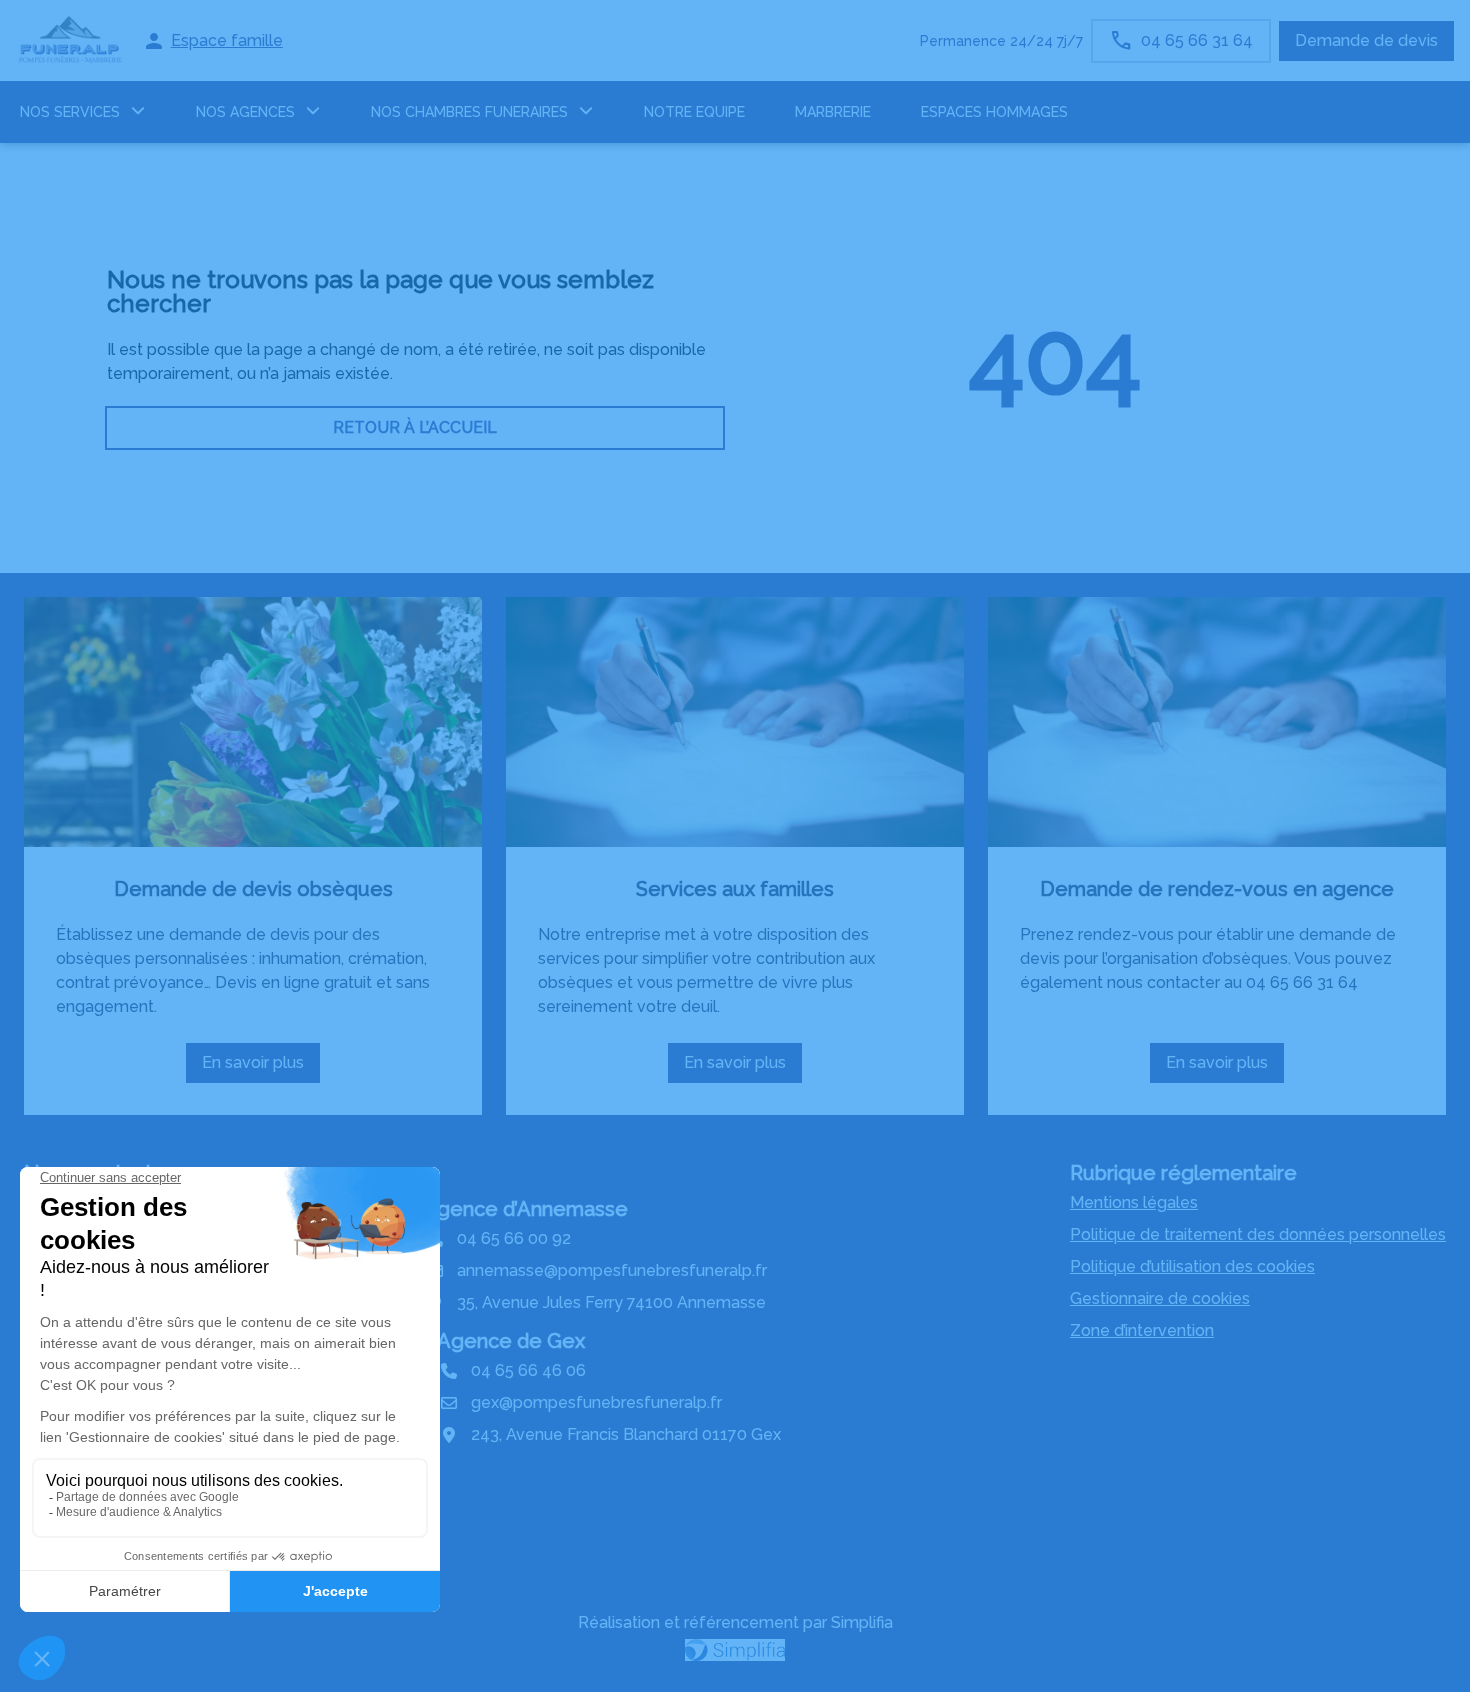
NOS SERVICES (70, 112)
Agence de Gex (511, 1341)
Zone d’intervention (1142, 1330)
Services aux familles (735, 889)
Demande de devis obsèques (253, 889)
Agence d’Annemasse (525, 1209)
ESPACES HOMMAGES (994, 112)
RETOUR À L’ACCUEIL (415, 427)
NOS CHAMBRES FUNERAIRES (469, 112)
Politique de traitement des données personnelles (1258, 1234)
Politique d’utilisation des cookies (1192, 1266)
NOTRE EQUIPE (694, 112)
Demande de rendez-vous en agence (1217, 889)
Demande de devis (1366, 40)
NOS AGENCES (245, 112)
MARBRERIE (833, 112)
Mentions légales (1134, 1202)
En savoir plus (261, 1068)
